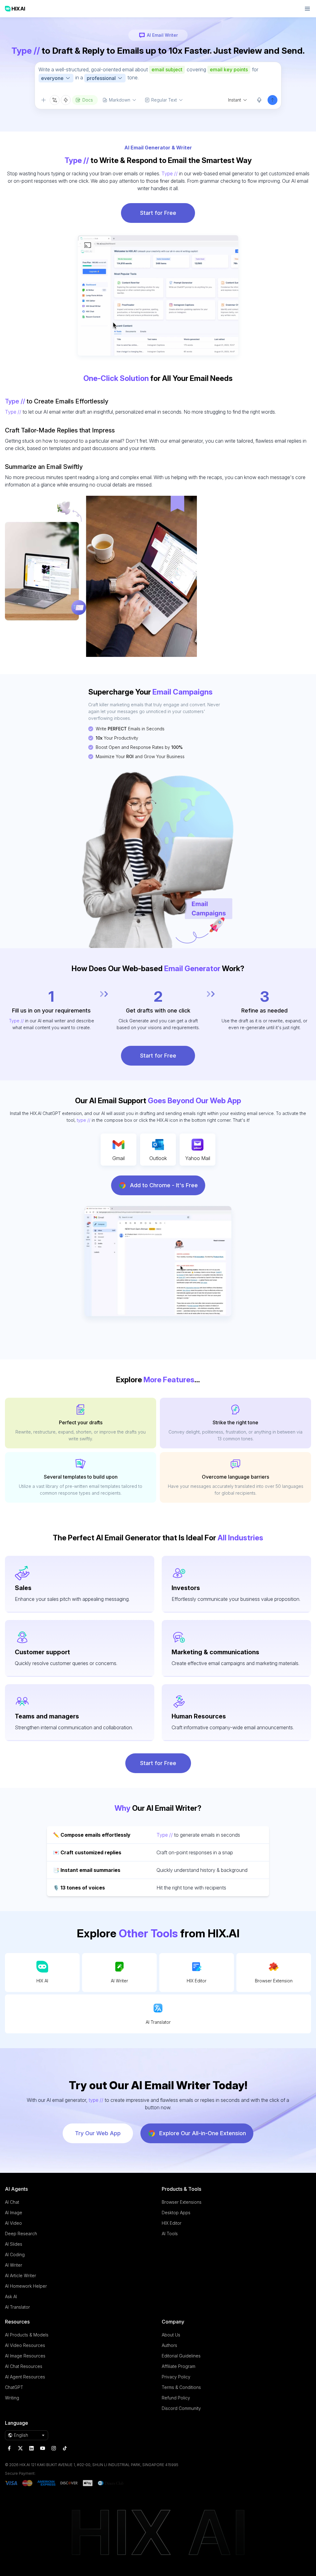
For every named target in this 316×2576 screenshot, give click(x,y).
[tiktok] (65, 2448)
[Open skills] (66, 100)
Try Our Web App (98, 2133)
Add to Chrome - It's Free (164, 1185)
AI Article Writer (21, 2275)
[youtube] (43, 2448)
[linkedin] (31, 2448)
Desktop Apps (176, 2213)
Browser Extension (274, 1981)
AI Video (13, 2223)
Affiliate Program (179, 2366)
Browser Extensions (182, 2202)
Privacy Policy (176, 2377)
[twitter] (20, 2448)
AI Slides (14, 2244)
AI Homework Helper (26, 2286)
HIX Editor (197, 1981)
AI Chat (12, 2202)
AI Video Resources (25, 2345)
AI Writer (119, 1981)
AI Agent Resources (25, 2377)
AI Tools (170, 2234)
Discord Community (181, 2408)
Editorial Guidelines (181, 2356)
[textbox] (158, 78)
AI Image (14, 2213)
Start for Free (158, 213)
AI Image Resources (25, 2356)
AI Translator (158, 2022)
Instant (235, 100)
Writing (12, 2398)
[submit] (272, 100)
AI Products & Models (27, 2335)
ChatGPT (14, 2387)
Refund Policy (176, 2398)
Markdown (120, 100)
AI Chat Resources (24, 2366)
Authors (169, 2345)
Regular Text (164, 100)
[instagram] (54, 2448)
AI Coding (15, 2255)
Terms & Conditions (181, 2387)
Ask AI (11, 2296)
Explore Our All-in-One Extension (203, 2133)
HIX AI (42, 1981)
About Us (171, 2335)
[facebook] (9, 2448)
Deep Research (21, 2234)
